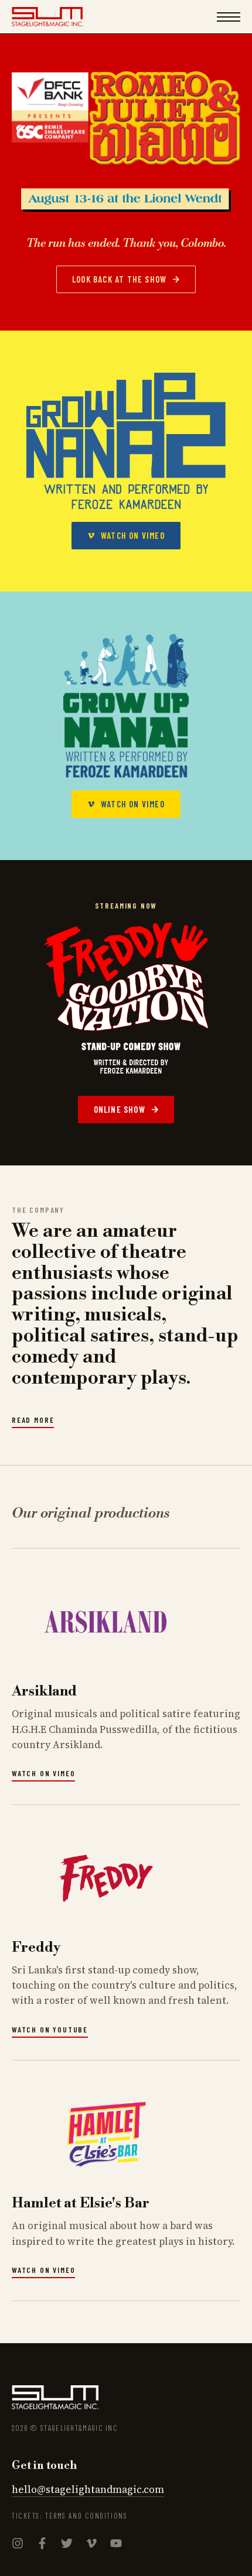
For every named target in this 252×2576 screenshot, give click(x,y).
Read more (33, 1420)
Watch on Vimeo (43, 1773)
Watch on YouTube (50, 2030)
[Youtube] (116, 2544)
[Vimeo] (91, 2544)
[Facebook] (42, 2544)
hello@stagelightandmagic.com (88, 2489)
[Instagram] (18, 2544)
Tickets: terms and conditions (69, 2516)
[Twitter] (67, 2544)
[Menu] (229, 17)
